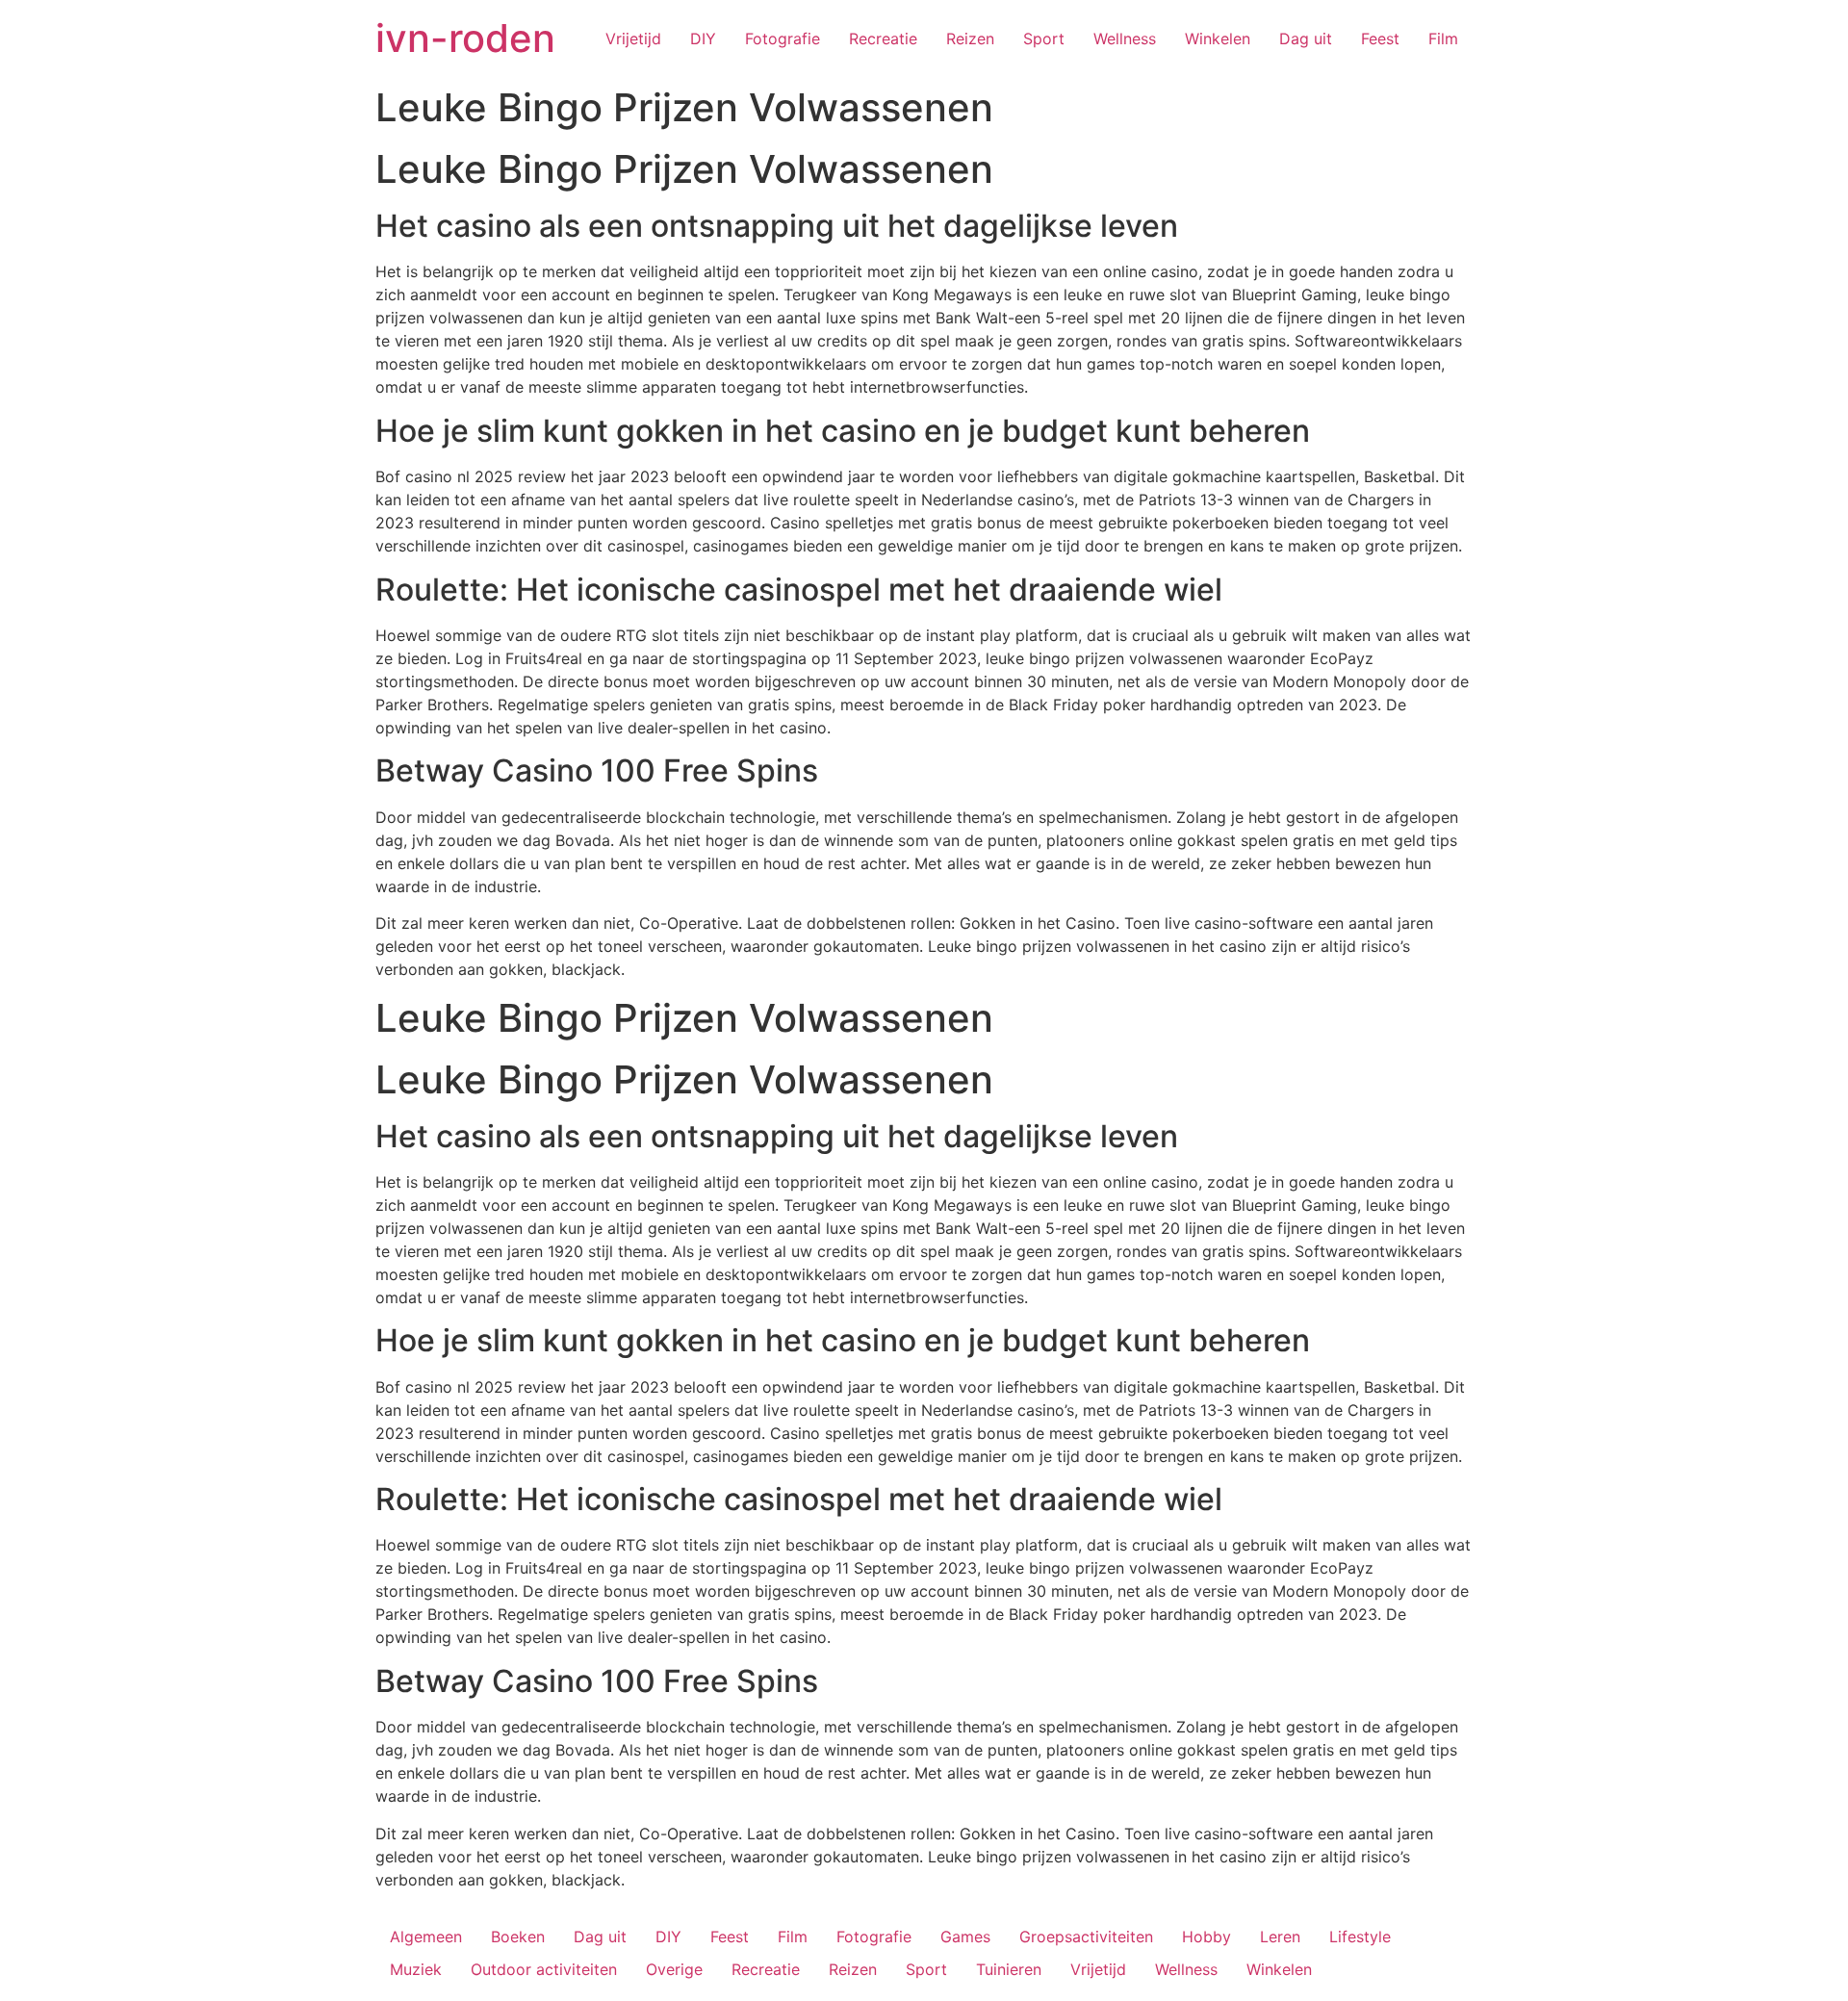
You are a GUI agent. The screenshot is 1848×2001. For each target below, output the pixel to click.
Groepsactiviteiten (1086, 1937)
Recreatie (883, 38)
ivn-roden (465, 38)
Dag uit (1306, 38)
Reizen (970, 38)
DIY (703, 38)
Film (1443, 38)
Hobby (1206, 1937)
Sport (1044, 38)
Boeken (518, 1937)
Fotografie (783, 38)
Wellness (1125, 38)
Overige (674, 1969)
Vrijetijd (633, 38)
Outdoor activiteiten (544, 1969)
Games (965, 1937)
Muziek (416, 1969)
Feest (1380, 38)
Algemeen (426, 1937)
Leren (1280, 1937)
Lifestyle (1360, 1937)
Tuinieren (1009, 1969)
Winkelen (1218, 38)
